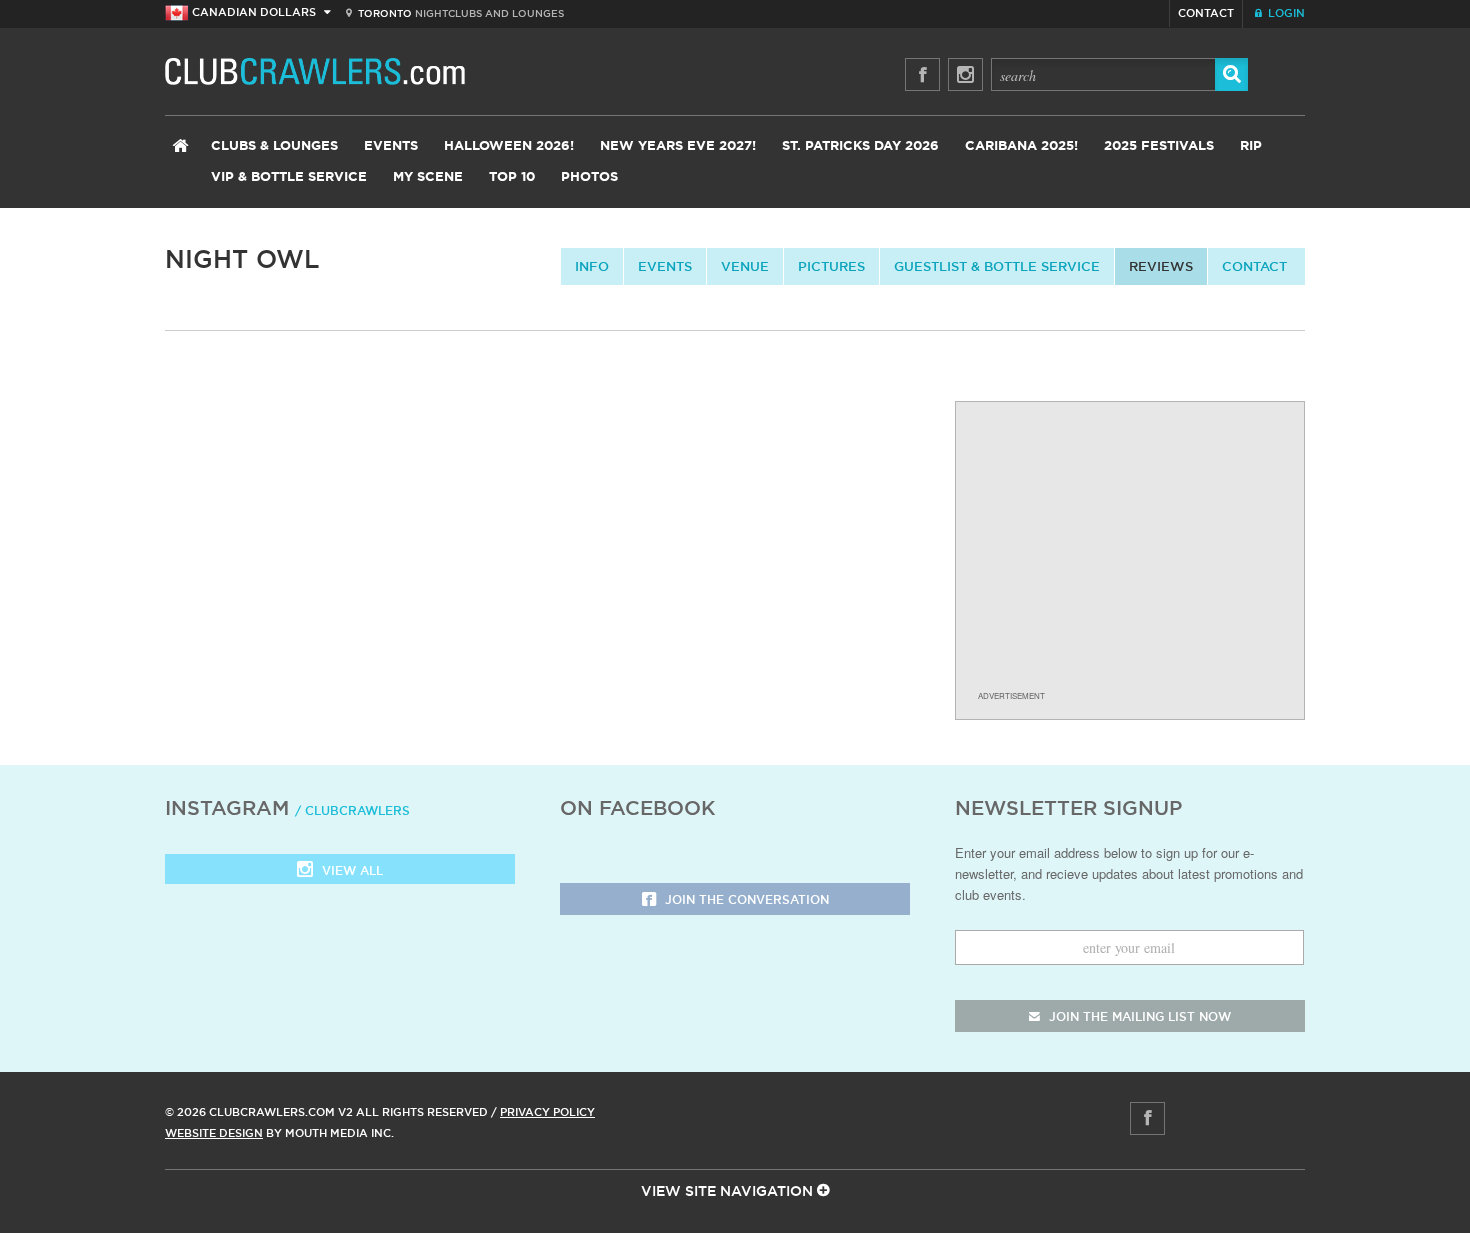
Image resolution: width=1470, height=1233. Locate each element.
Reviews (1161, 266)
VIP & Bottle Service (289, 177)
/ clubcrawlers (352, 810)
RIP (1251, 146)
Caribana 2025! (1021, 146)
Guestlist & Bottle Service (997, 266)
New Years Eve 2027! (678, 146)
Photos (589, 177)
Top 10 (512, 177)
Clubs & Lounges (274, 146)
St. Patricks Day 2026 (860, 146)
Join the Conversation (745, 899)
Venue (745, 266)
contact (1254, 266)
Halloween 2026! (509, 146)
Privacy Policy (547, 1112)
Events (391, 146)
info (592, 266)
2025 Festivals (1159, 146)
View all (350, 870)
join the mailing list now (1138, 1016)
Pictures (831, 266)
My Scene (428, 177)
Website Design (214, 1133)
